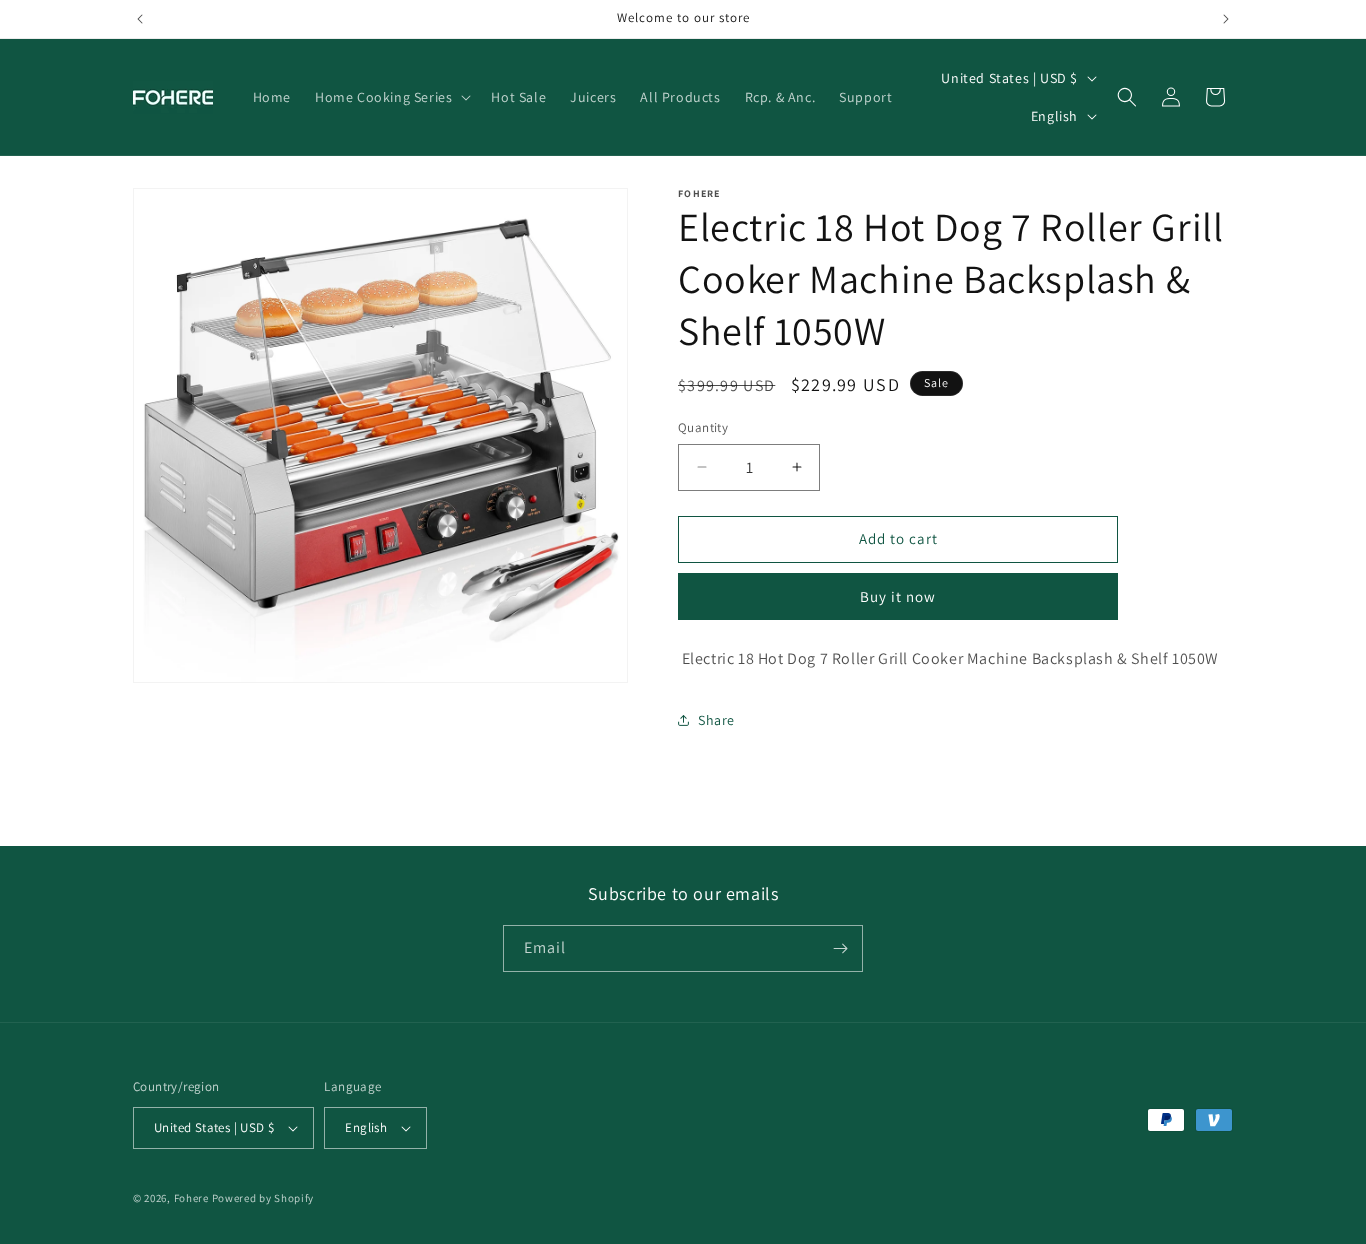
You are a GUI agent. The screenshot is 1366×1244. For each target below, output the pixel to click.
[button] (391, 97)
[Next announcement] (1226, 19)
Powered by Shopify (263, 1198)
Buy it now (898, 596)
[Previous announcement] (140, 19)
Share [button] (716, 720)
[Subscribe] (840, 948)
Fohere (191, 1198)
